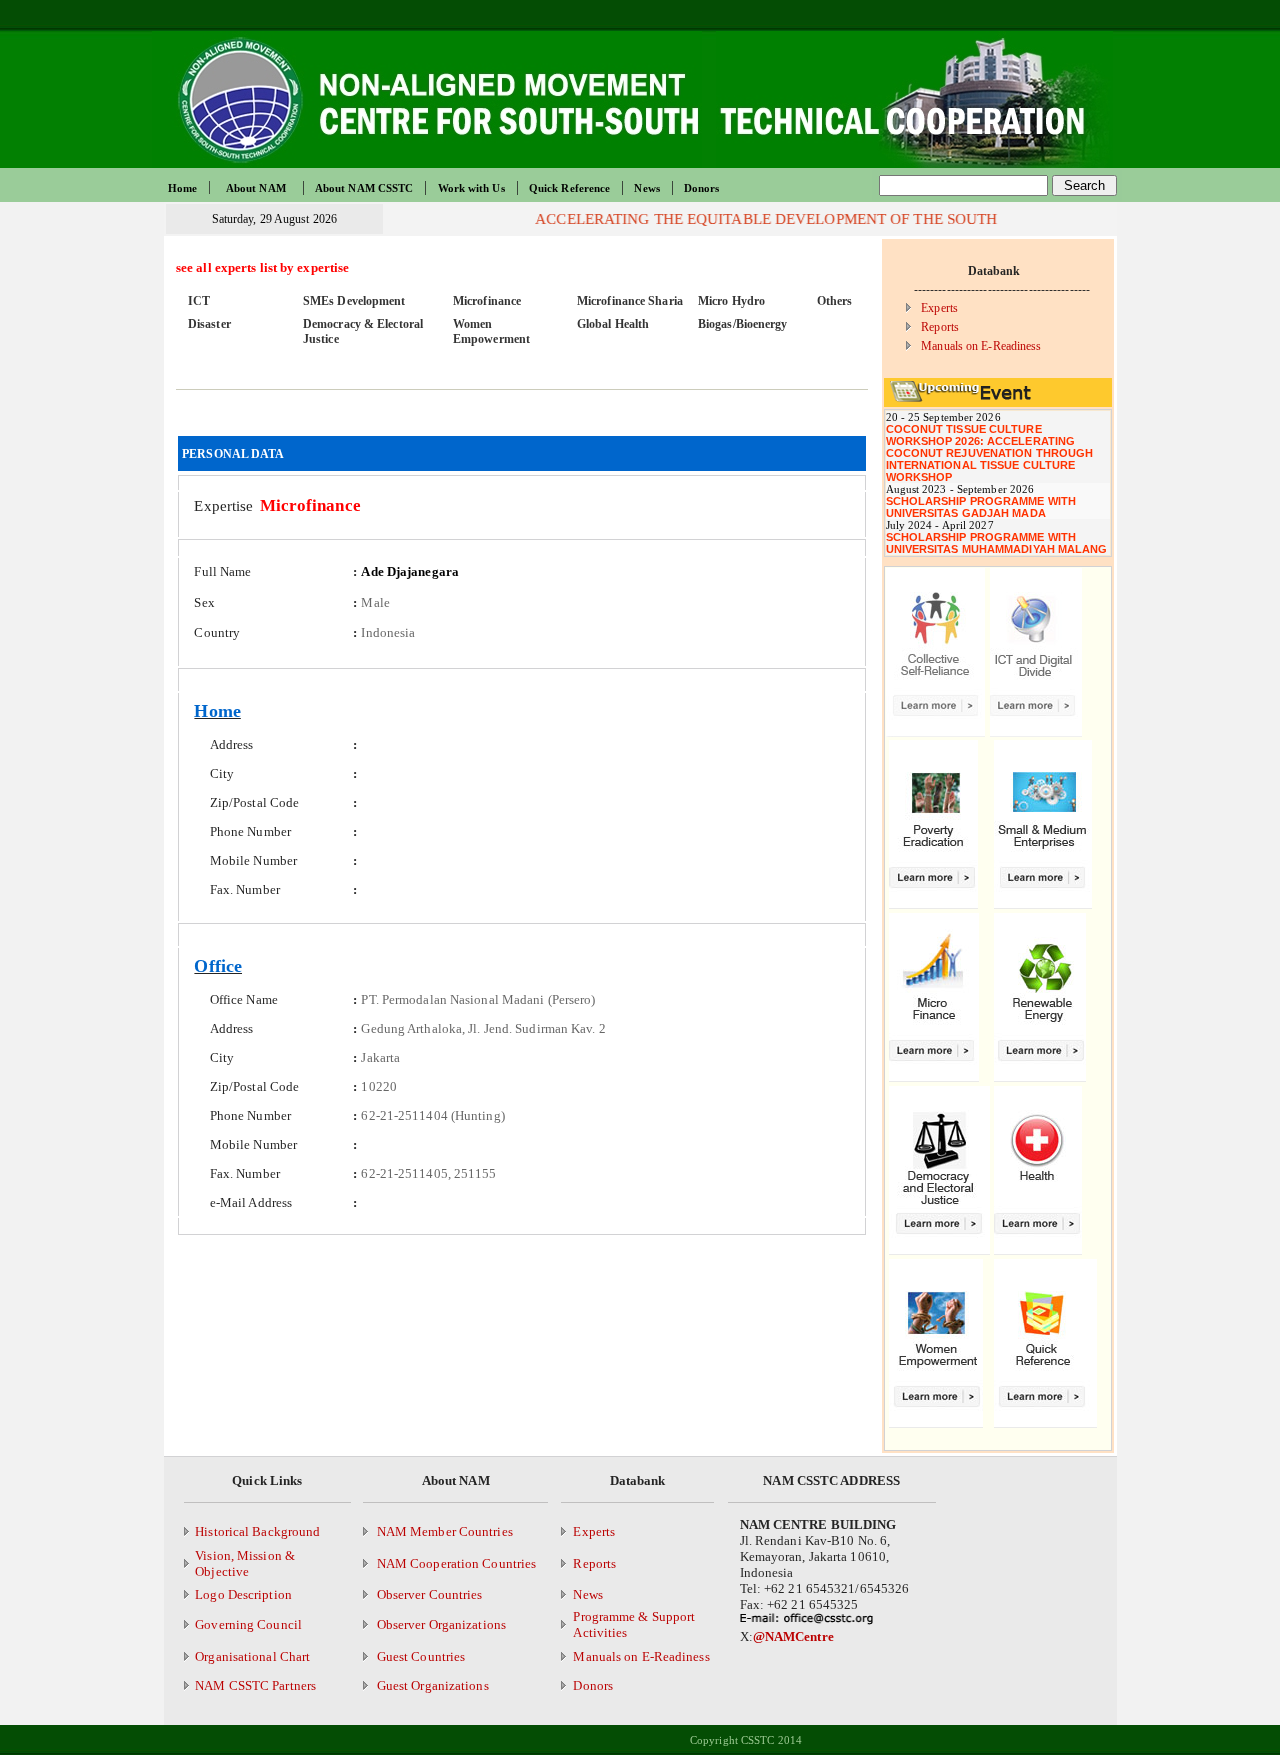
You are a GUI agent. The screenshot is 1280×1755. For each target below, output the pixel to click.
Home (182, 188)
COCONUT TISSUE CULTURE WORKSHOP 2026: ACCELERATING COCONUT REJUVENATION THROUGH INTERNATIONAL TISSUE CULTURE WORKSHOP (990, 453)
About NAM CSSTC (364, 188)
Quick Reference (570, 188)
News (646, 188)
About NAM (256, 188)
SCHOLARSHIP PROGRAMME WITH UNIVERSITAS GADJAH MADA (981, 507)
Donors (702, 188)
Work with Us (471, 188)
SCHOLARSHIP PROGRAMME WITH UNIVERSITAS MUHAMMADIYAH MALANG (997, 543)
